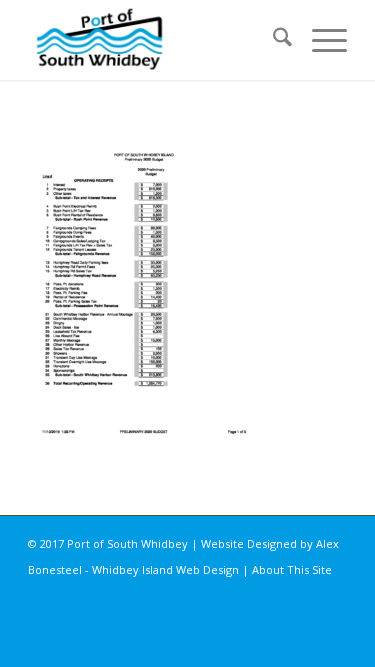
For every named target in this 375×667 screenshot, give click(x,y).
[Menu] (319, 40)
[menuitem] (272, 40)
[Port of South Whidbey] (155, 40)
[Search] (272, 40)
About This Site (292, 569)
